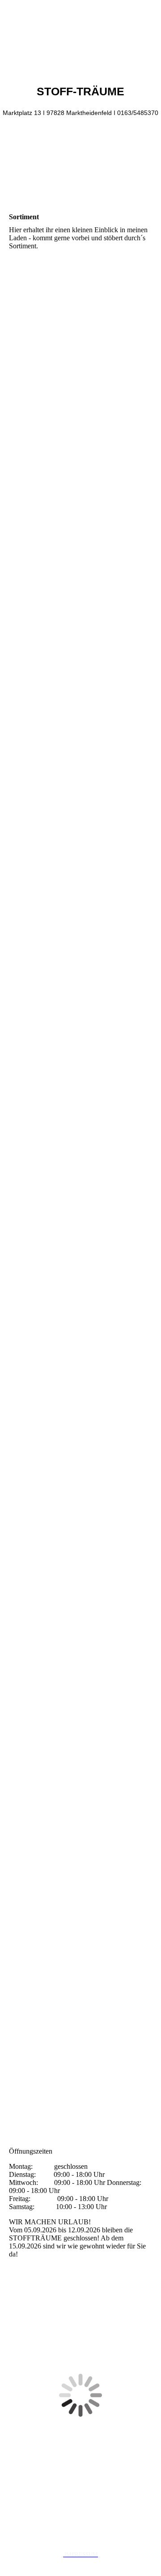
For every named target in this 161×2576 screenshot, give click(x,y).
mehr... (19, 2118)
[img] (80, 34)
